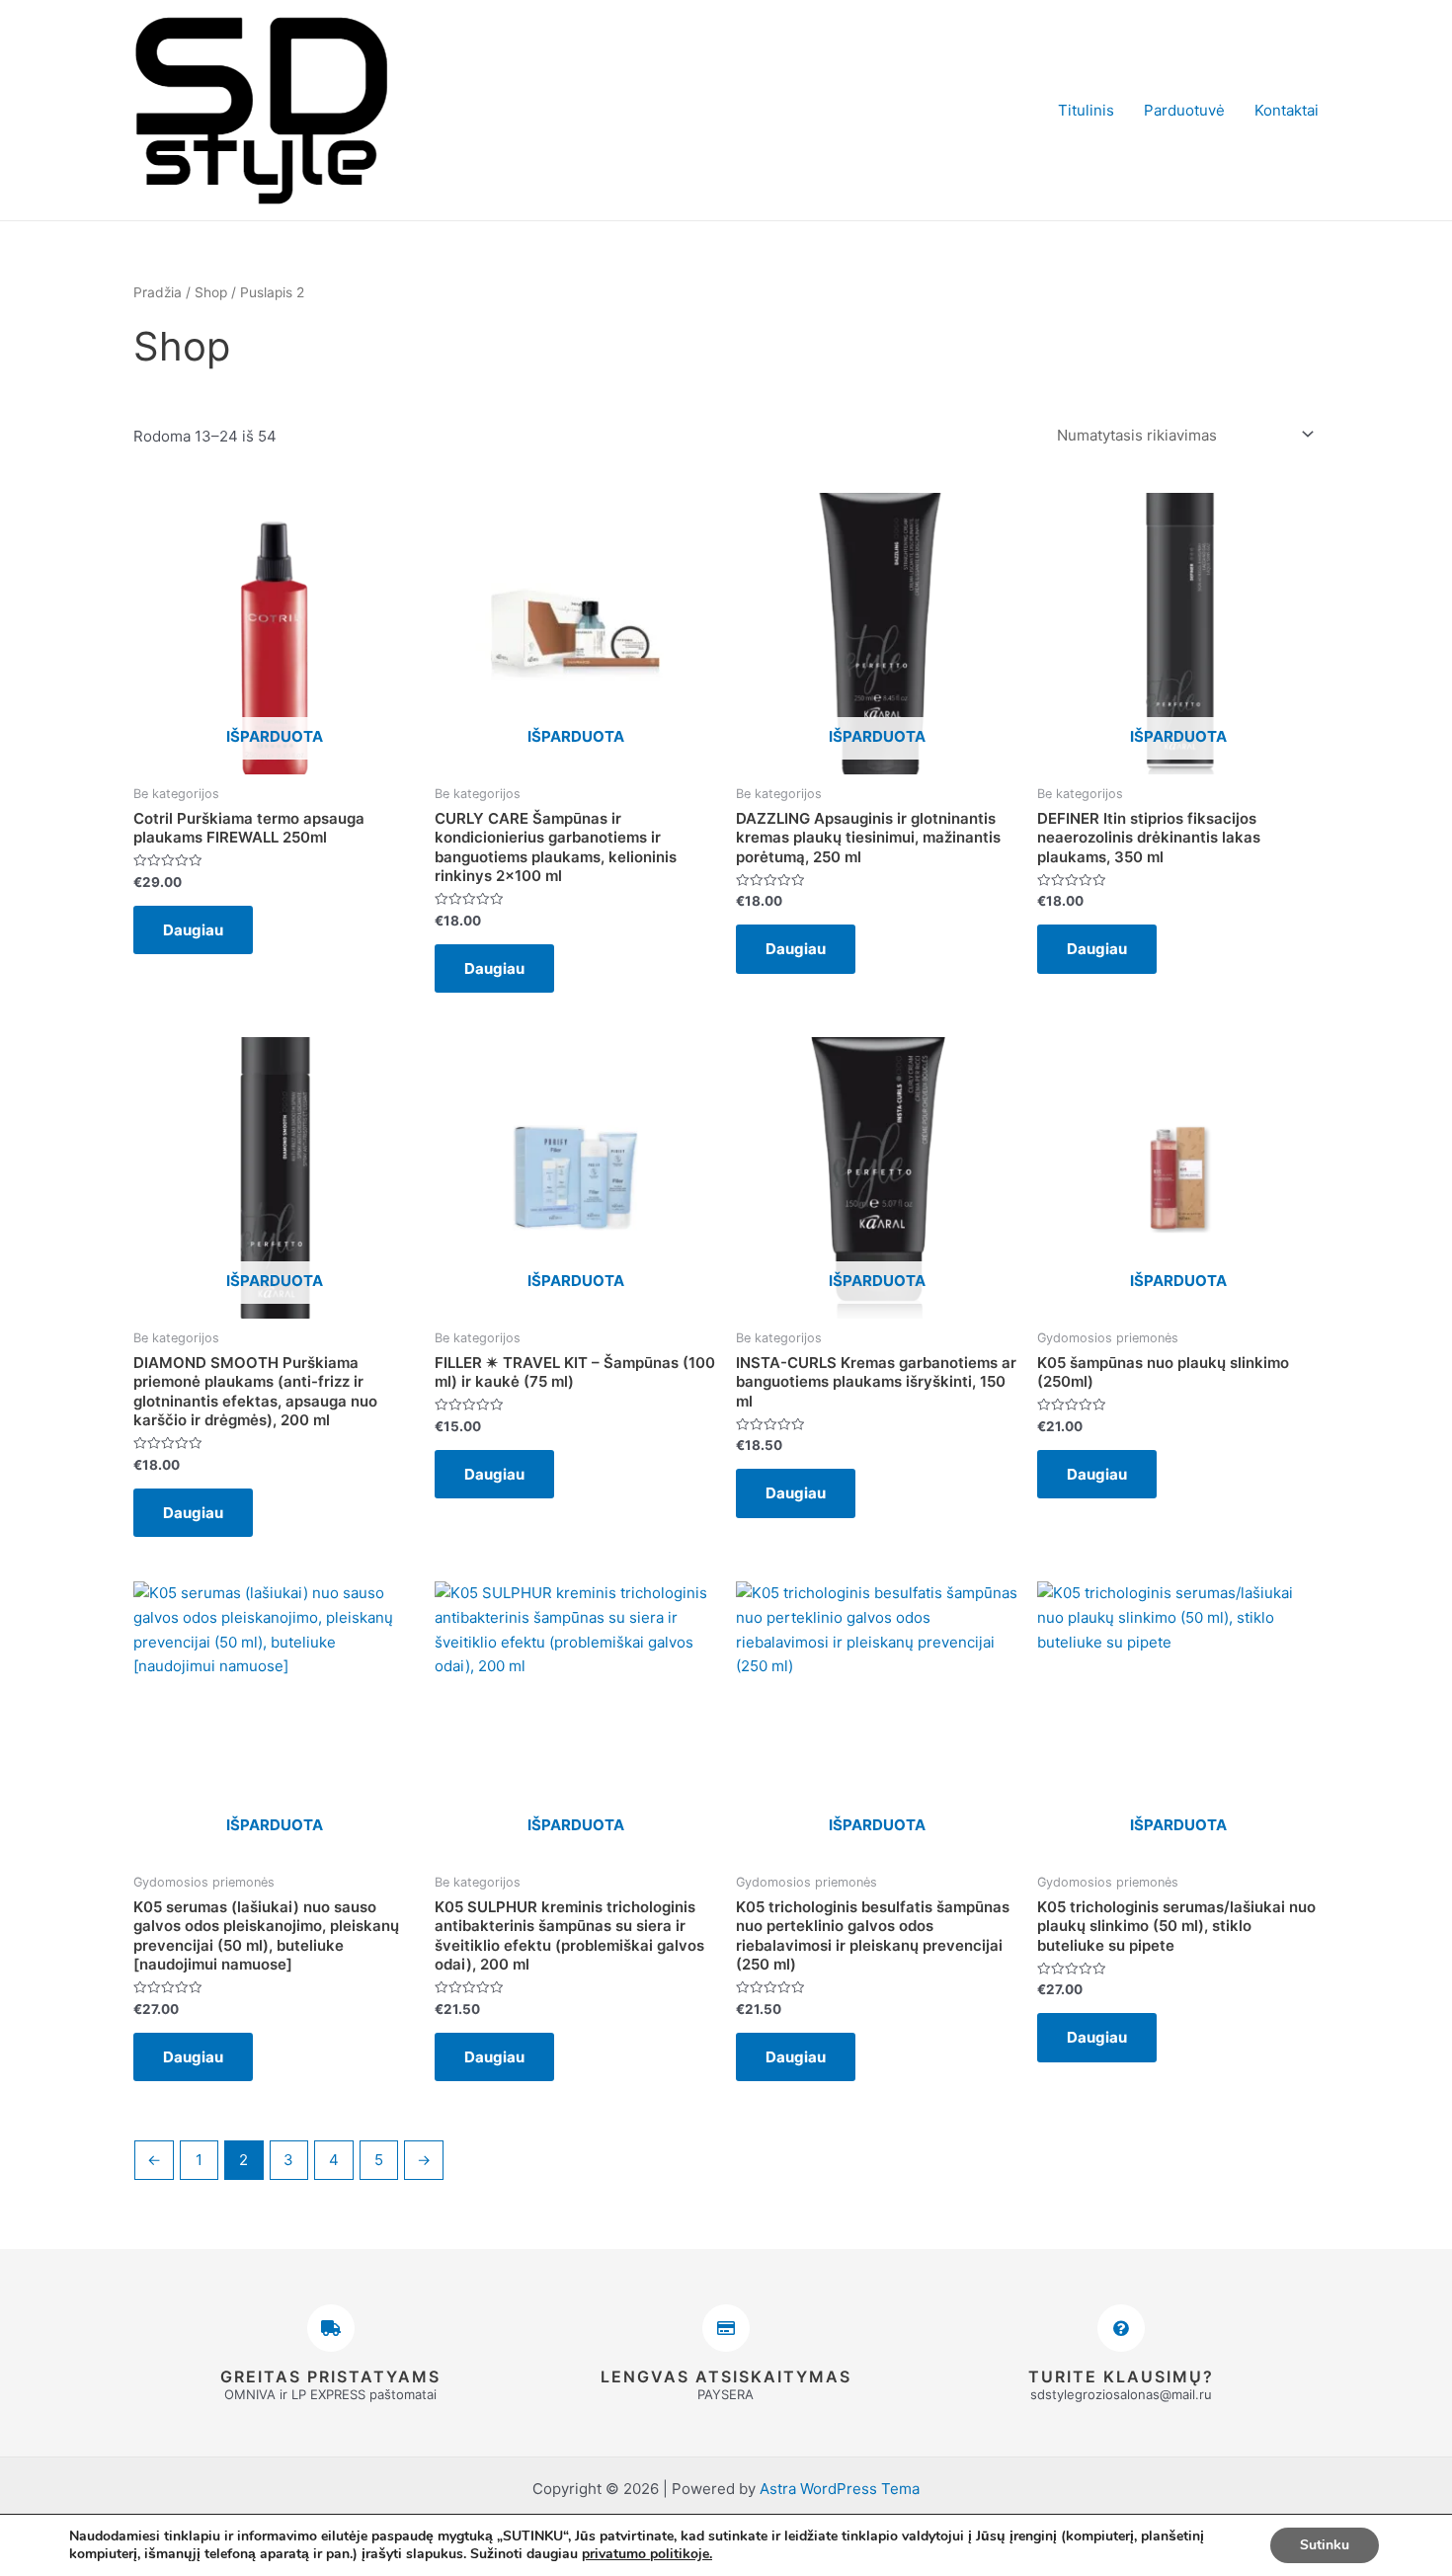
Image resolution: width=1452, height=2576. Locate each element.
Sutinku (1325, 2545)
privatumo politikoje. (647, 2554)
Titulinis (1086, 110)
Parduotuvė (1184, 110)
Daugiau (193, 930)
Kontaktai (1287, 110)
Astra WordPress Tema (840, 2489)
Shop (211, 292)
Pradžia (158, 292)
